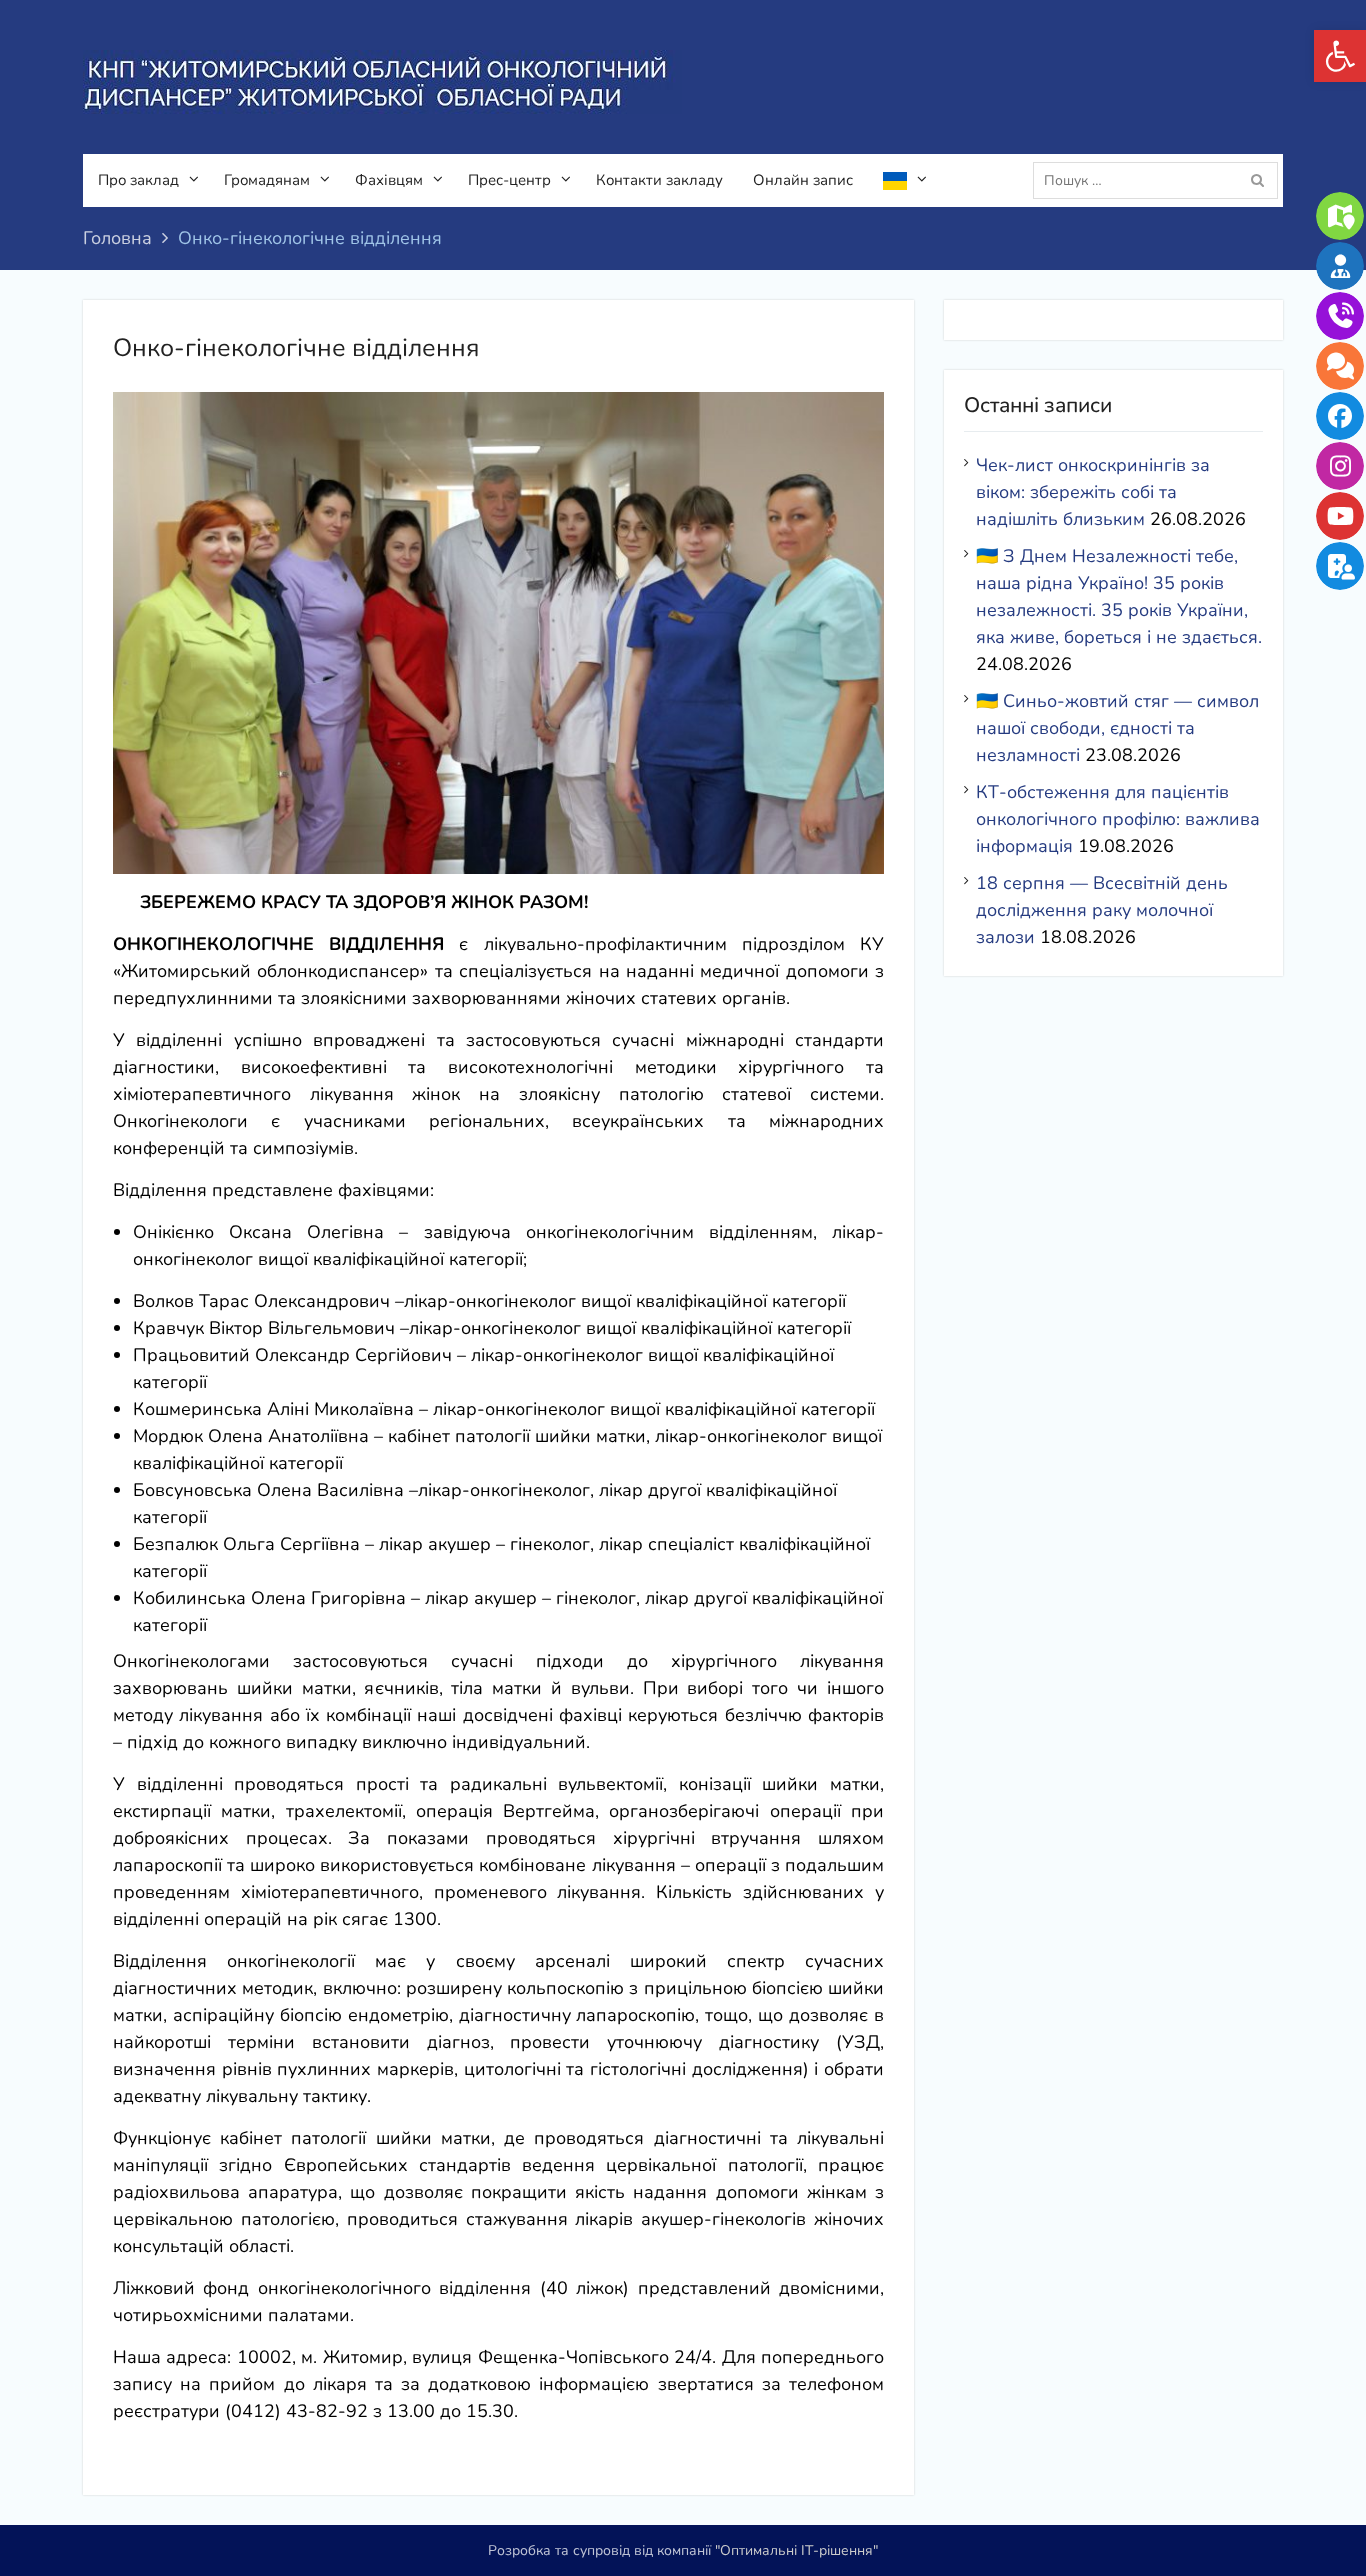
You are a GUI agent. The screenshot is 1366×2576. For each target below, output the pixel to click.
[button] (1340, 56)
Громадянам (267, 180)
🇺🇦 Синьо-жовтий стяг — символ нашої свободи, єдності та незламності (1117, 728)
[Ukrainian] (902, 180)
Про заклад (138, 180)
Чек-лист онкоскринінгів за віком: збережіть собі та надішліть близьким (1093, 492)
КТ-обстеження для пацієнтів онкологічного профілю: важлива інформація (1118, 819)
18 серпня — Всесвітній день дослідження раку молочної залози (1102, 910)
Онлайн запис (803, 180)
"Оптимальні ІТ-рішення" (796, 2550)
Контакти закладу (659, 180)
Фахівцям (389, 180)
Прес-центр (509, 180)
